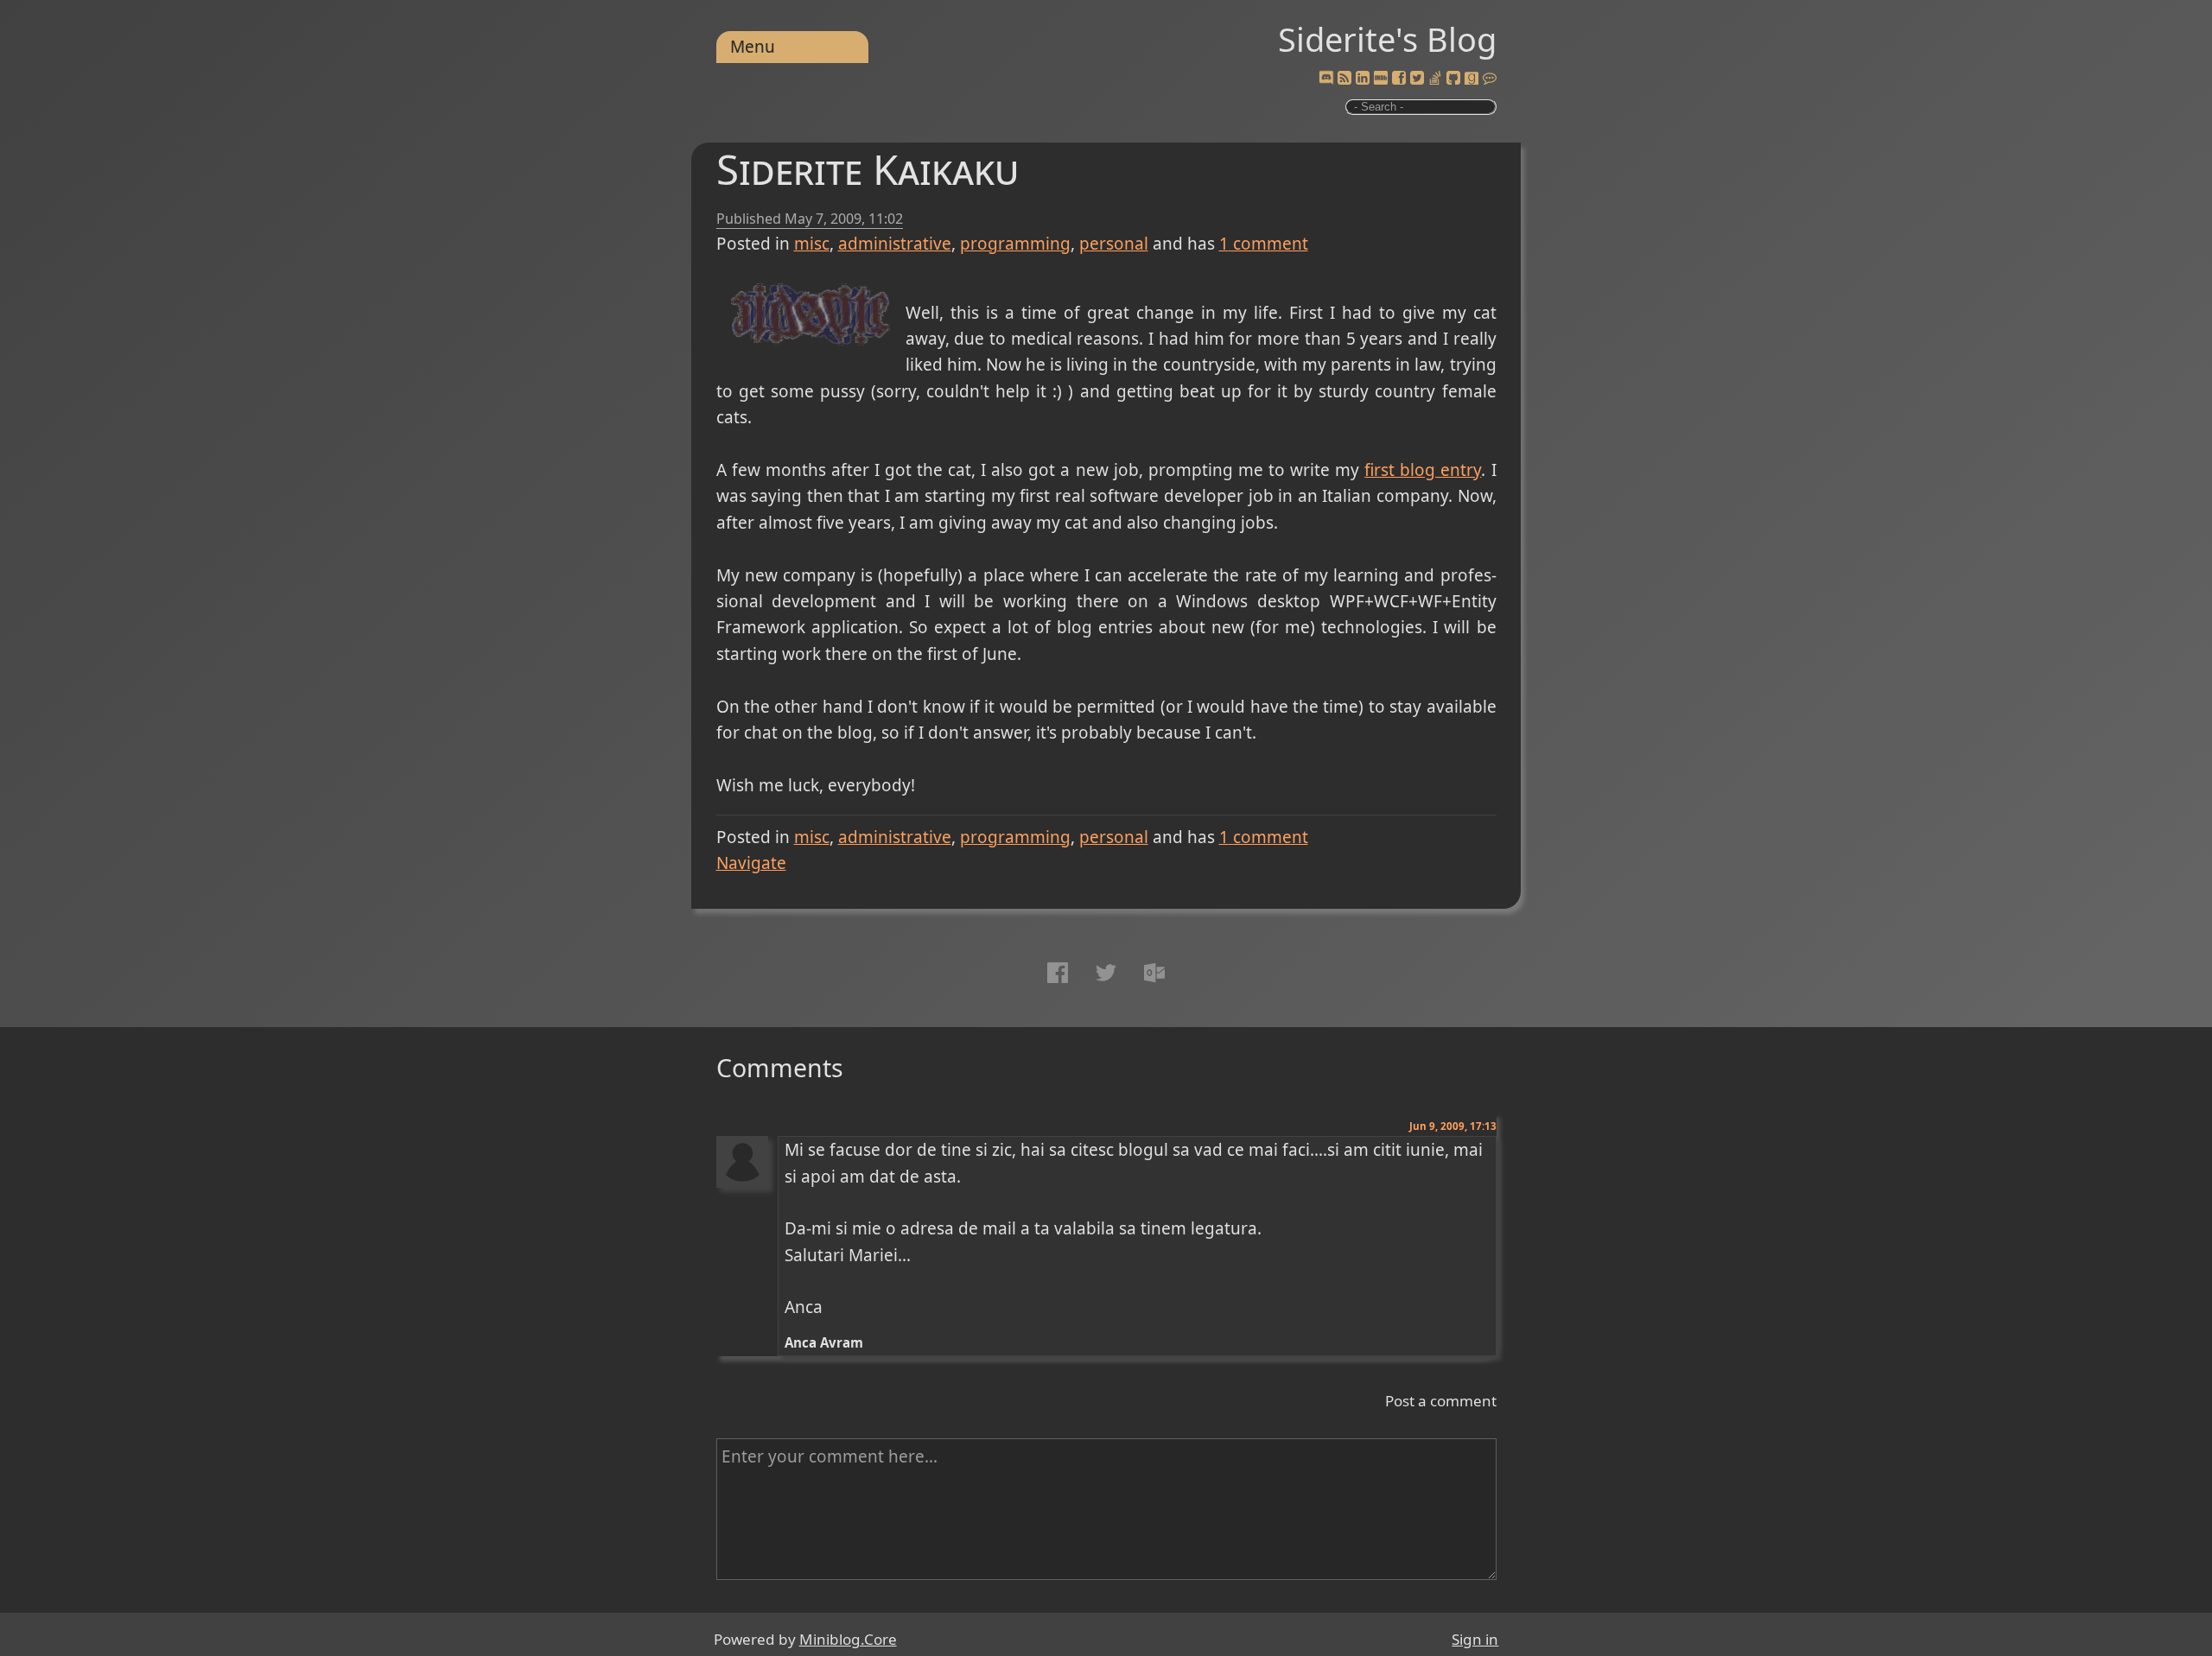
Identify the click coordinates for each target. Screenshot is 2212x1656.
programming (1015, 244)
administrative (895, 244)
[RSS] (1344, 79)
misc (812, 244)
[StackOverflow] (1435, 79)
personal (1114, 244)
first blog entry (1423, 470)
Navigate (751, 863)
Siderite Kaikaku (868, 169)
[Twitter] (1417, 79)
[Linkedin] (1363, 79)
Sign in (1475, 1639)
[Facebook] (1399, 79)
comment (1264, 244)
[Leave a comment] (1490, 79)
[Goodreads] (1471, 79)
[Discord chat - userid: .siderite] (1326, 79)
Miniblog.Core (848, 1639)
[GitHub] (1453, 79)
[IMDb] (1381, 79)
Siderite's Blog (1387, 39)
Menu (753, 47)
